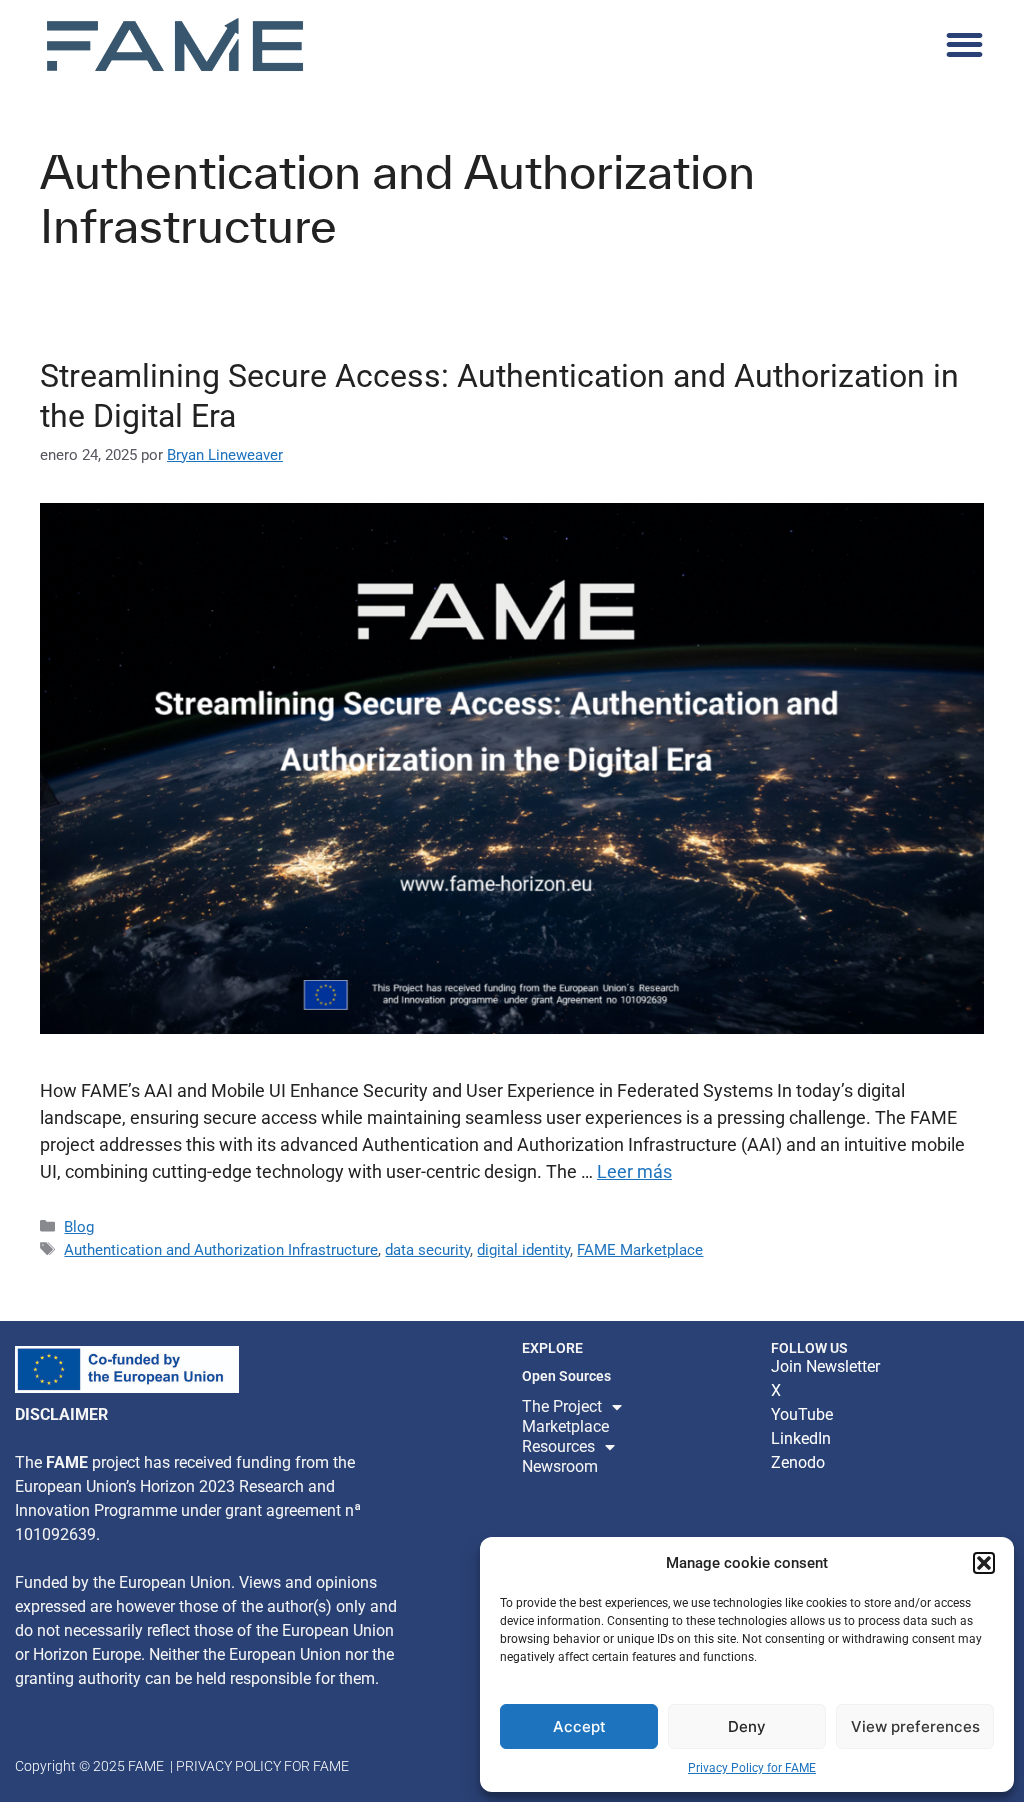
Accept (579, 1726)
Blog (79, 1227)
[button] (984, 1563)
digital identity (523, 1250)
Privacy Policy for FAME (752, 1768)
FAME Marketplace (640, 1250)
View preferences (915, 1726)
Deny (747, 1726)
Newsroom (560, 1466)
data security (427, 1250)
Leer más (634, 1171)
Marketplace (565, 1426)
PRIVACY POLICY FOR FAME (262, 1766)
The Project (562, 1406)
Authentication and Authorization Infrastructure (221, 1250)
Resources (558, 1446)
